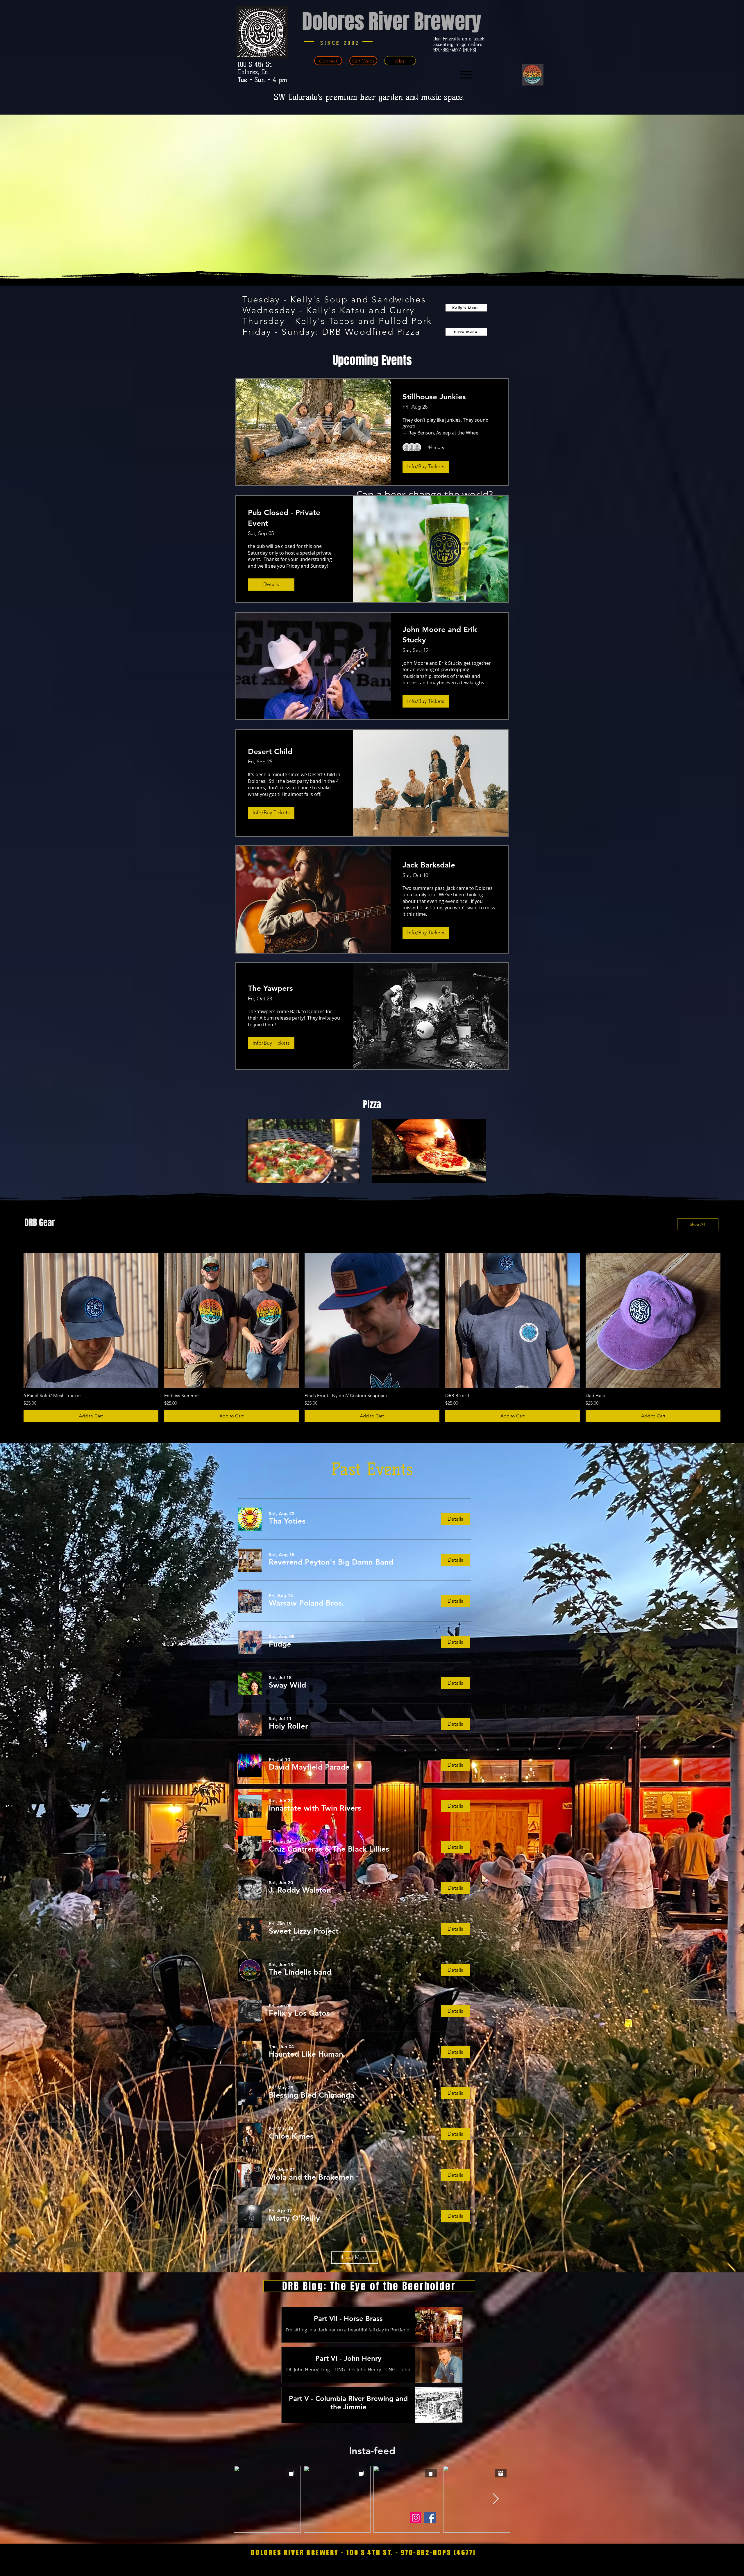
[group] (372, 1337)
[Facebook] (430, 2518)
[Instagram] (416, 2518)
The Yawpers (270, 988)
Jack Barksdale (429, 865)
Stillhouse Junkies (434, 397)
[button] (287, 1521)
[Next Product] (729, 1320)
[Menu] (466, 75)
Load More (355, 2257)
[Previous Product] (15, 1320)
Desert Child (270, 752)
